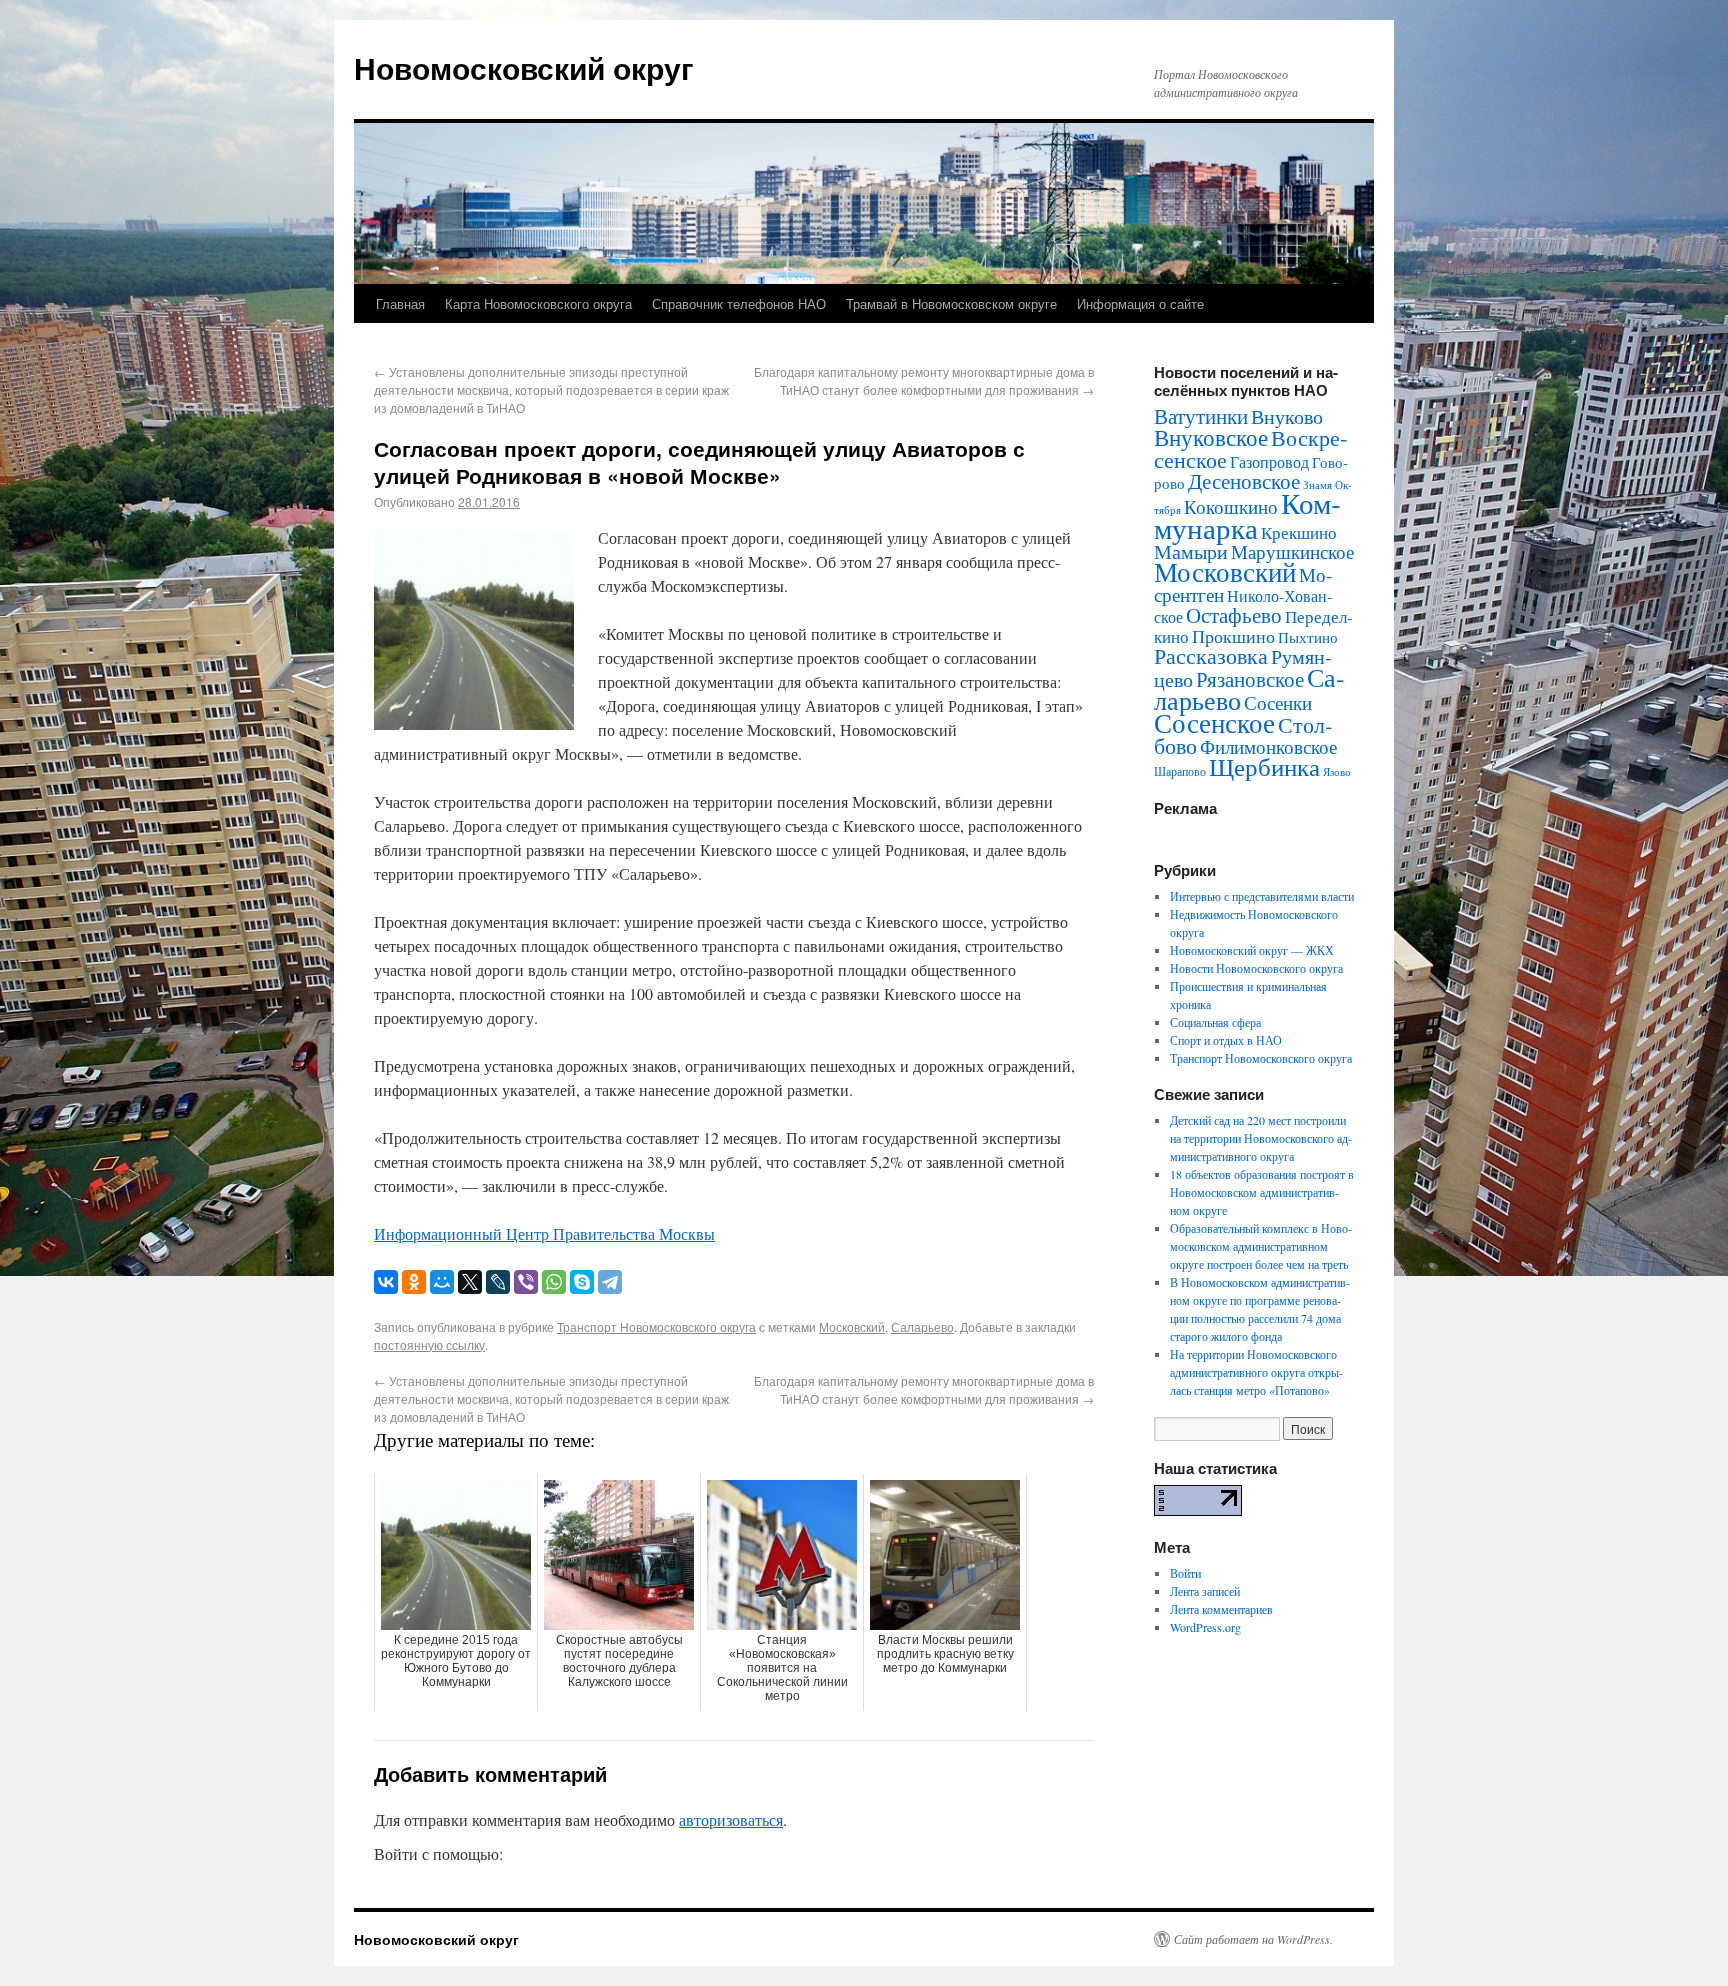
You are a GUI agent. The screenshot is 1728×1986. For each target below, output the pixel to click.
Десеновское (1244, 481)
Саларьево (922, 1326)
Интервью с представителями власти (1262, 896)
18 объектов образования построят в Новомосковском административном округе (1262, 1192)
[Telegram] (610, 1282)
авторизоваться (731, 1819)
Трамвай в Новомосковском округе (951, 303)
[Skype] (582, 1282)
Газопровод (1269, 462)
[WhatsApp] (554, 1282)
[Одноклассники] (414, 1282)
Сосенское (1214, 722)
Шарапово (1180, 771)
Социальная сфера (1215, 1022)
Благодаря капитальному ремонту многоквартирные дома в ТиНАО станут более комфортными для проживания (924, 380)
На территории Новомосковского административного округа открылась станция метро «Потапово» (1256, 1372)
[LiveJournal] (498, 1282)
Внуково (1287, 416)
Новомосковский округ (524, 67)
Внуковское (1211, 437)
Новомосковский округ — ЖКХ (1252, 950)
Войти (1185, 1573)
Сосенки (1278, 702)
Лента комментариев (1221, 1609)
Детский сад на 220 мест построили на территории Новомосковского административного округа (1261, 1138)
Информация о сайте (1140, 303)
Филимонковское (1268, 746)
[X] (470, 1282)
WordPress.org (1205, 1627)
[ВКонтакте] (386, 1282)
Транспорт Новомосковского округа (656, 1326)
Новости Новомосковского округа (1256, 968)
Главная (400, 303)
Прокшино (1233, 636)
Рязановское (1250, 679)
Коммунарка (1247, 515)
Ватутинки (1201, 416)
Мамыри (1191, 551)
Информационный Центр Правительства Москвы (544, 1233)
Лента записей (1205, 1591)
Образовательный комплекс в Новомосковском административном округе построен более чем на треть (1261, 1246)
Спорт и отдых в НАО (1226, 1040)
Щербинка (1264, 766)
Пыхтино (1308, 637)
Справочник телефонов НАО (739, 303)
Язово (1337, 772)
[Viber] (526, 1282)
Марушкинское (1292, 551)
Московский (852, 1326)
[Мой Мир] (442, 1282)
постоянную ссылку (429, 1344)
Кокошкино (1231, 506)
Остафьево (1234, 614)
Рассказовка (1211, 655)
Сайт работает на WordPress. (1253, 1939)
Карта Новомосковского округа (538, 303)
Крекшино (1299, 532)
